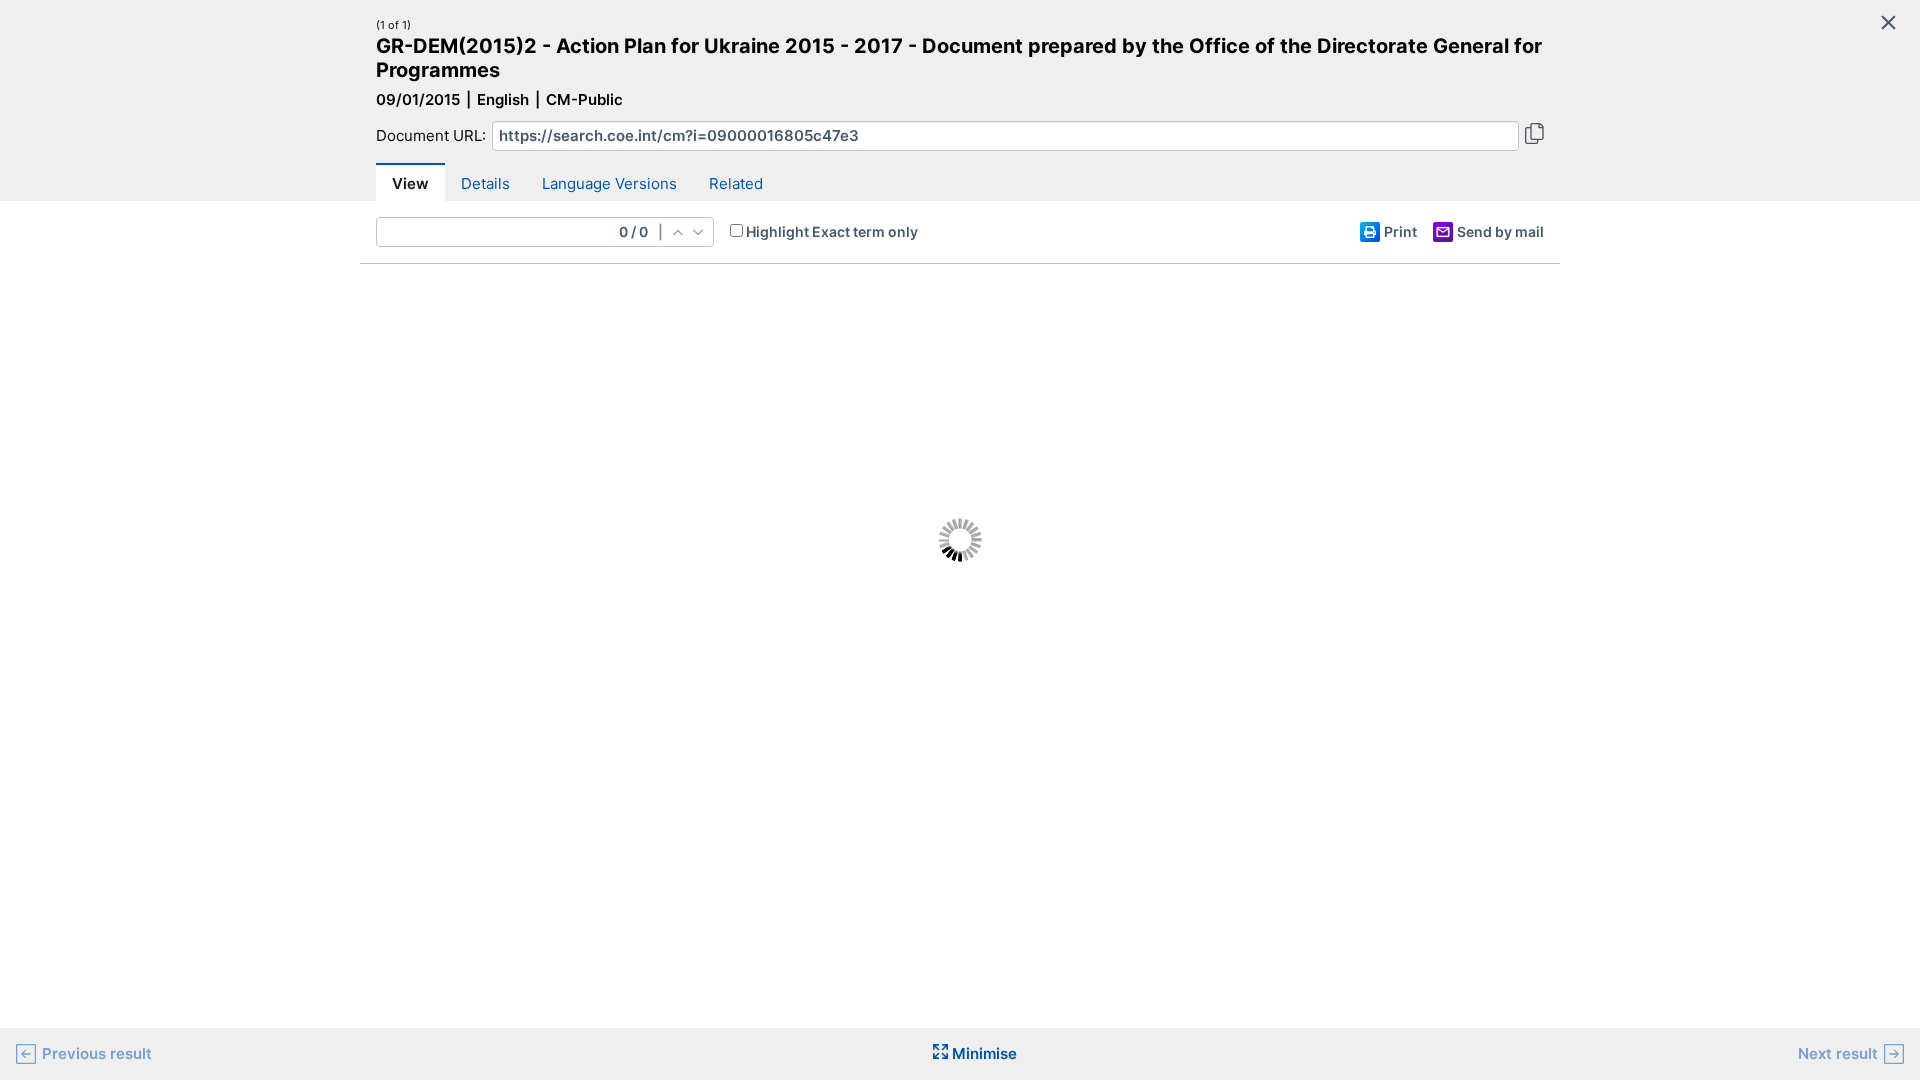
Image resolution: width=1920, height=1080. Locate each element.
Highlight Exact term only (832, 231)
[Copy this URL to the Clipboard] (1534, 136)
